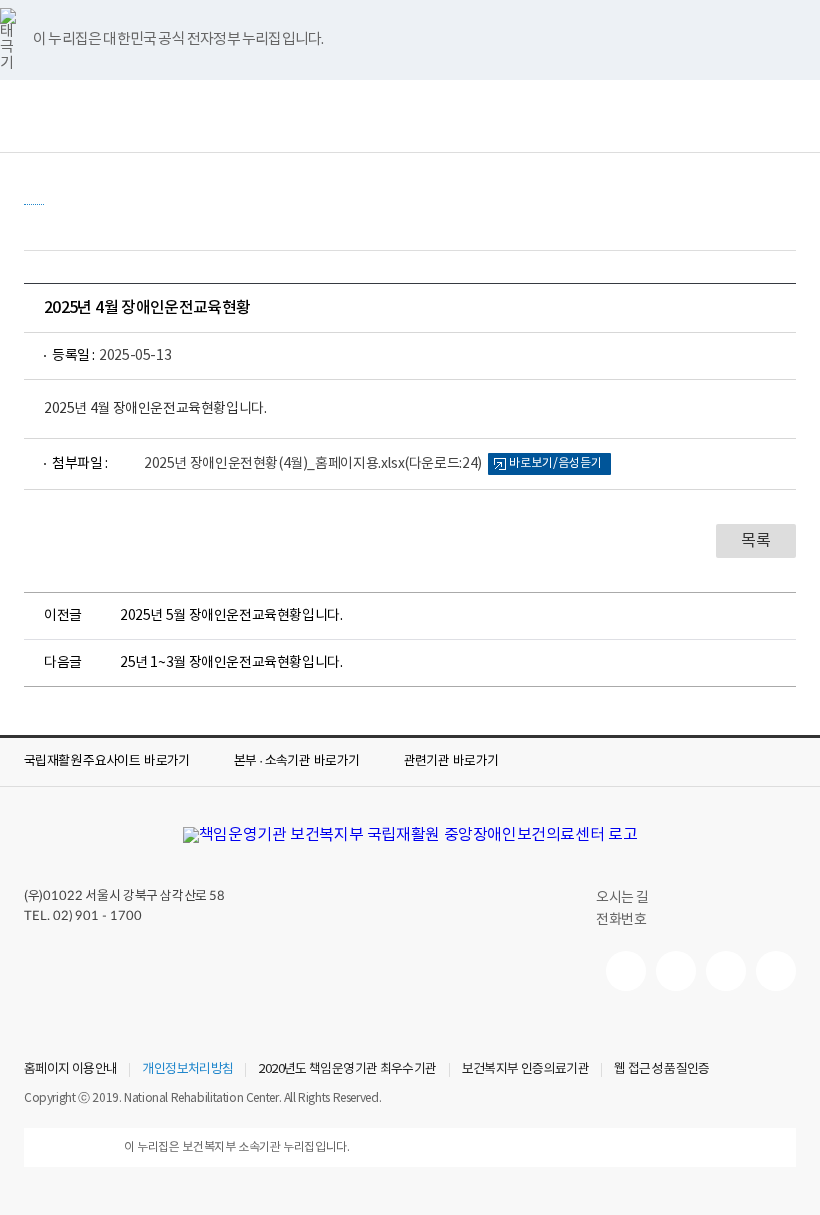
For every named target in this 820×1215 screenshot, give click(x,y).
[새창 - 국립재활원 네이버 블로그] (676, 971)
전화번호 (621, 920)
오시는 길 (622, 898)
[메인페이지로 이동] (410, 835)
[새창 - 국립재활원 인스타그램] (726, 971)
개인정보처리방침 (187, 1070)
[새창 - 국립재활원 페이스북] (776, 971)
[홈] (34, 194)
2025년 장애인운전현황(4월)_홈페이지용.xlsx (313, 464)
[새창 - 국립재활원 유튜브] (626, 971)
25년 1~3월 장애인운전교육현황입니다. (231, 663)
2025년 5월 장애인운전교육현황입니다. (231, 616)
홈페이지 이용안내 (70, 1070)
